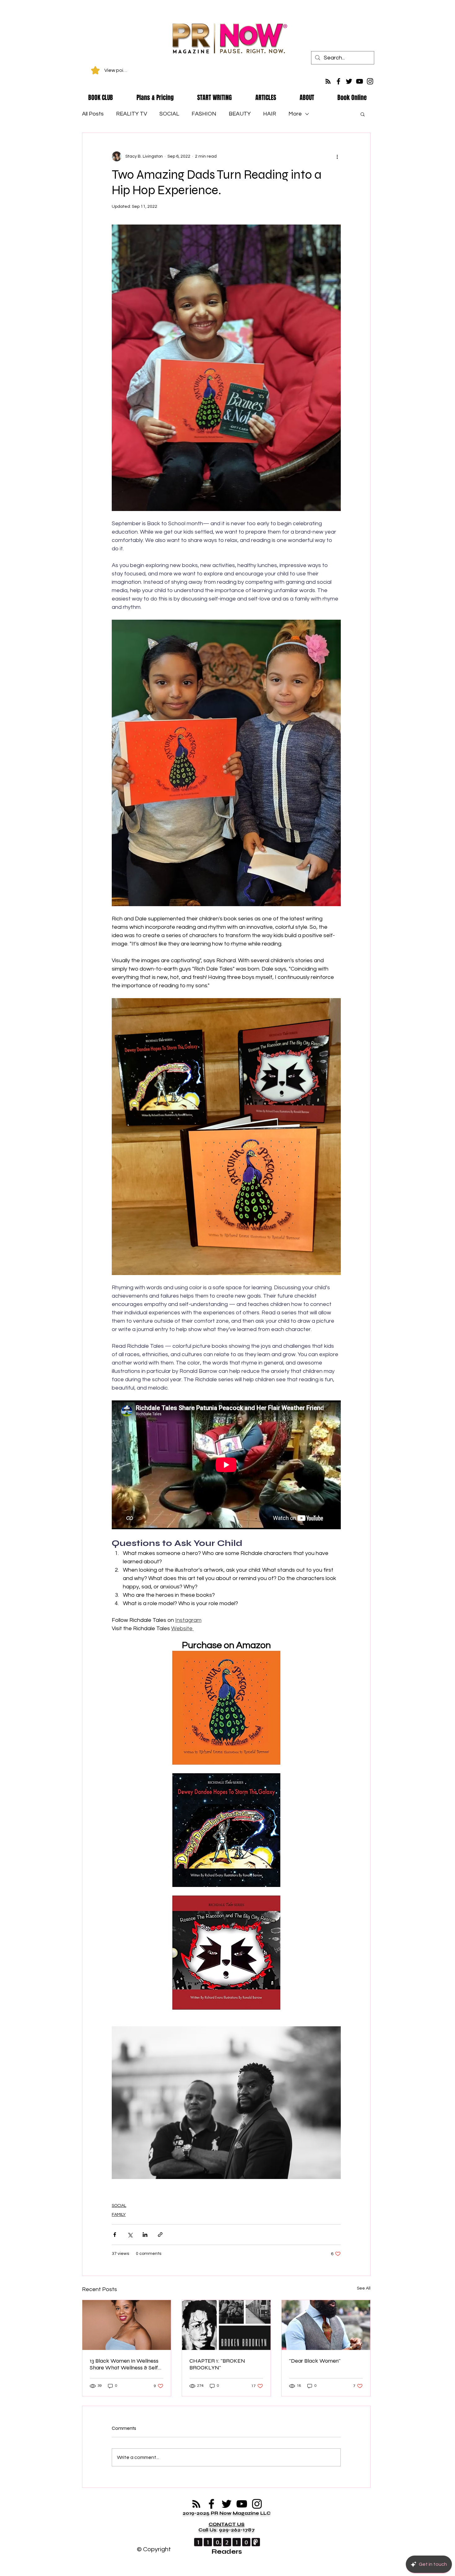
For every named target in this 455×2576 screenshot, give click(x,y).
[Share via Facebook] (115, 2235)
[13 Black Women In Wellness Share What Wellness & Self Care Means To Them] (127, 2325)
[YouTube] (360, 81)
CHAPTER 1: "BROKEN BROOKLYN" (217, 2364)
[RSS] (328, 81)
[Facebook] (338, 81)
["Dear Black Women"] (326, 2325)
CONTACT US (227, 2524)
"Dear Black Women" (315, 2361)
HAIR (270, 114)
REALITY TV (132, 114)
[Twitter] (349, 81)
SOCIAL (169, 114)
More (295, 114)
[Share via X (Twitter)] (130, 2235)
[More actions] (337, 156)
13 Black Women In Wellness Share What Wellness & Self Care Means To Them (124, 2364)
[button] (363, 114)
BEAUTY (240, 114)
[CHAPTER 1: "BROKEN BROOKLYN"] (226, 2325)
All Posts (93, 114)
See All (364, 2288)
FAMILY (119, 2215)
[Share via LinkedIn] (145, 2235)
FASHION (204, 114)
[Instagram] (370, 81)
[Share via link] (160, 2235)
